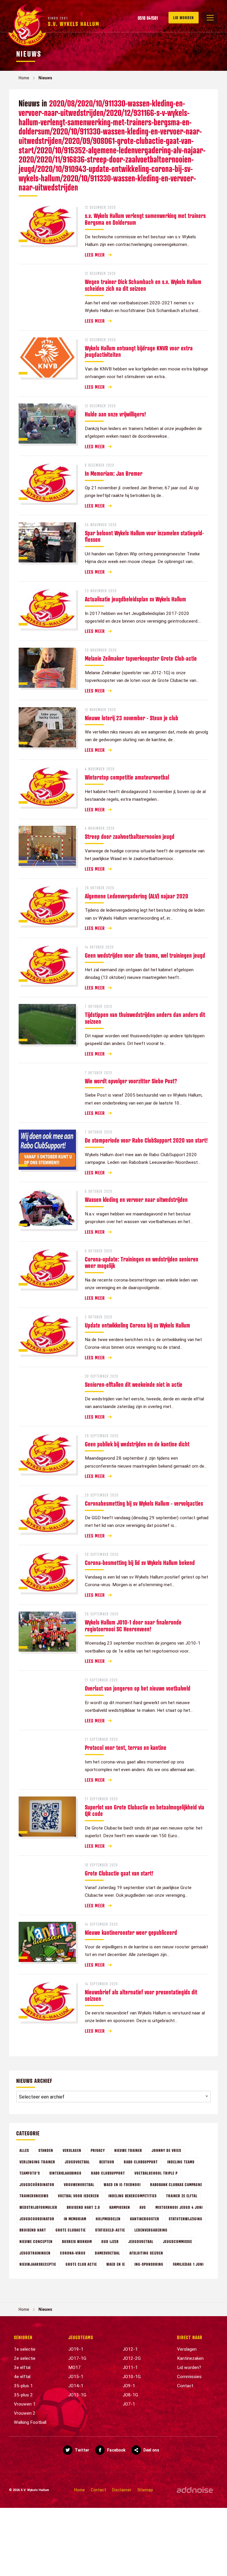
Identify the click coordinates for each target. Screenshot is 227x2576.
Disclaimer (122, 2490)
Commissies (189, 2377)
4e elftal (22, 2377)
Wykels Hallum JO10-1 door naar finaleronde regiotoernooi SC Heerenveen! (133, 1626)
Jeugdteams (81, 2337)
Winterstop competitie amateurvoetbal (127, 777)
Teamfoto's (30, 2173)
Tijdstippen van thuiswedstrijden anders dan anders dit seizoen (145, 1018)
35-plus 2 (23, 2395)
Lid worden (184, 18)
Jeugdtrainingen (35, 2253)
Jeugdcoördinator (37, 2184)
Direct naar (190, 2337)
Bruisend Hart (33, 2230)
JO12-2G (132, 2358)
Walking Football (30, 2422)
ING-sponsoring (149, 2264)
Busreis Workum (77, 2241)
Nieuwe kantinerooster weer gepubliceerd (131, 1932)
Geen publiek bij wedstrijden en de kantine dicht (137, 1444)
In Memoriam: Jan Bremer (114, 473)
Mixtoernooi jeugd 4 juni (179, 2207)
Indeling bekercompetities (133, 2196)
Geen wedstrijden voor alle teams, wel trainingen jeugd (145, 955)
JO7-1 (129, 2404)
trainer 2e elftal (182, 2196)
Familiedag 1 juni (188, 2264)
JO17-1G (77, 2358)
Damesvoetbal (107, 2253)
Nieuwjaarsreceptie (38, 2264)
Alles (24, 2150)
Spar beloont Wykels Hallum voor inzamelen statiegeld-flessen (144, 536)
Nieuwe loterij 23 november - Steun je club (132, 718)
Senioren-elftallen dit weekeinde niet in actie (134, 1384)
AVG (143, 2207)
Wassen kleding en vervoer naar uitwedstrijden (136, 1200)
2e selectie (25, 2358)
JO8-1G (130, 2395)
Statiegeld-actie (110, 2230)
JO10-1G (132, 2377)
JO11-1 (130, 2367)
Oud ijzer (110, 2241)
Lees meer (95, 255)
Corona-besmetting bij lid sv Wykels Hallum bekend (140, 1563)
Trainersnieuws (34, 2196)
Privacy (98, 2150)
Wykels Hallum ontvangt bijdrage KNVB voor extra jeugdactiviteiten (139, 351)
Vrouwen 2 (25, 2413)
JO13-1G (77, 2395)
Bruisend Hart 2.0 (83, 2207)
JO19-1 (76, 2349)
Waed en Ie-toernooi (122, 2184)
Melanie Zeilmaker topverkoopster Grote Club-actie (141, 658)
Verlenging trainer (37, 2162)
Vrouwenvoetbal (79, 2184)
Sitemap (145, 2490)
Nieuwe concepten (36, 2241)
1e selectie (25, 2349)
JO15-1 (76, 2377)
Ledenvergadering (151, 2230)
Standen (46, 2150)
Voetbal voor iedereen (78, 2196)
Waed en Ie (116, 2264)
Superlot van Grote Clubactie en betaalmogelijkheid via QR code (145, 1810)
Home (24, 78)
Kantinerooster (145, 2219)
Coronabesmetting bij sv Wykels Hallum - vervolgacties (144, 1503)
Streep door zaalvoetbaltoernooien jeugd (130, 836)
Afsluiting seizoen (146, 2253)
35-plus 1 (23, 2386)
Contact (185, 2386)
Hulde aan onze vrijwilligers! (115, 414)
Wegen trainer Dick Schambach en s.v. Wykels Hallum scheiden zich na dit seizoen (143, 285)
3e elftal (22, 2367)
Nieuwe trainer (128, 2150)
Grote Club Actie (81, 2264)
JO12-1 (130, 2349)
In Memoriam (75, 2219)
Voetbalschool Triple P (156, 2173)
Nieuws (45, 78)
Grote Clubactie (71, 2230)
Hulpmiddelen (108, 2219)
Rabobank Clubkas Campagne (176, 2184)
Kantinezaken (190, 2358)
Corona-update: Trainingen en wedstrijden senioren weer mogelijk (142, 1262)
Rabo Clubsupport (141, 2162)
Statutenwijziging (186, 2219)
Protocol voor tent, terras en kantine (126, 1748)
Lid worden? (189, 2367)
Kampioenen (120, 2207)
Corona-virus (73, 2253)
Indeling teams (181, 2162)
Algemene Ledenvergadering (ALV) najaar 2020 (137, 896)
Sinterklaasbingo (65, 2173)
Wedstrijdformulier (38, 2207)
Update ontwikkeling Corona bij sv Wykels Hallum (137, 1325)
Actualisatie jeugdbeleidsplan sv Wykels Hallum (135, 599)
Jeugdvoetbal (141, 2241)
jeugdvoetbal (77, 2162)
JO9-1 (129, 2386)
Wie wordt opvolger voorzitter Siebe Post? (131, 1081)
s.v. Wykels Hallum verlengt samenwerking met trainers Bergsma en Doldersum (145, 219)
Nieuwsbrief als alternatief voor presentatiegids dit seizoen (141, 1995)
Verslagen (72, 2150)
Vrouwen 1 (25, 2404)
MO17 (74, 2367)
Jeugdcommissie (177, 2241)
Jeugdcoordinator (37, 2219)
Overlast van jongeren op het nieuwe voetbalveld (138, 1688)
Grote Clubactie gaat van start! (119, 1873)
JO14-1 (76, 2386)
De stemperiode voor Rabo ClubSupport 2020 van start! (146, 1140)
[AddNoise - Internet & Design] (195, 2490)
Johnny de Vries (166, 2150)
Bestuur (107, 2162)
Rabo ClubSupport (108, 2173)
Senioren (23, 2337)
